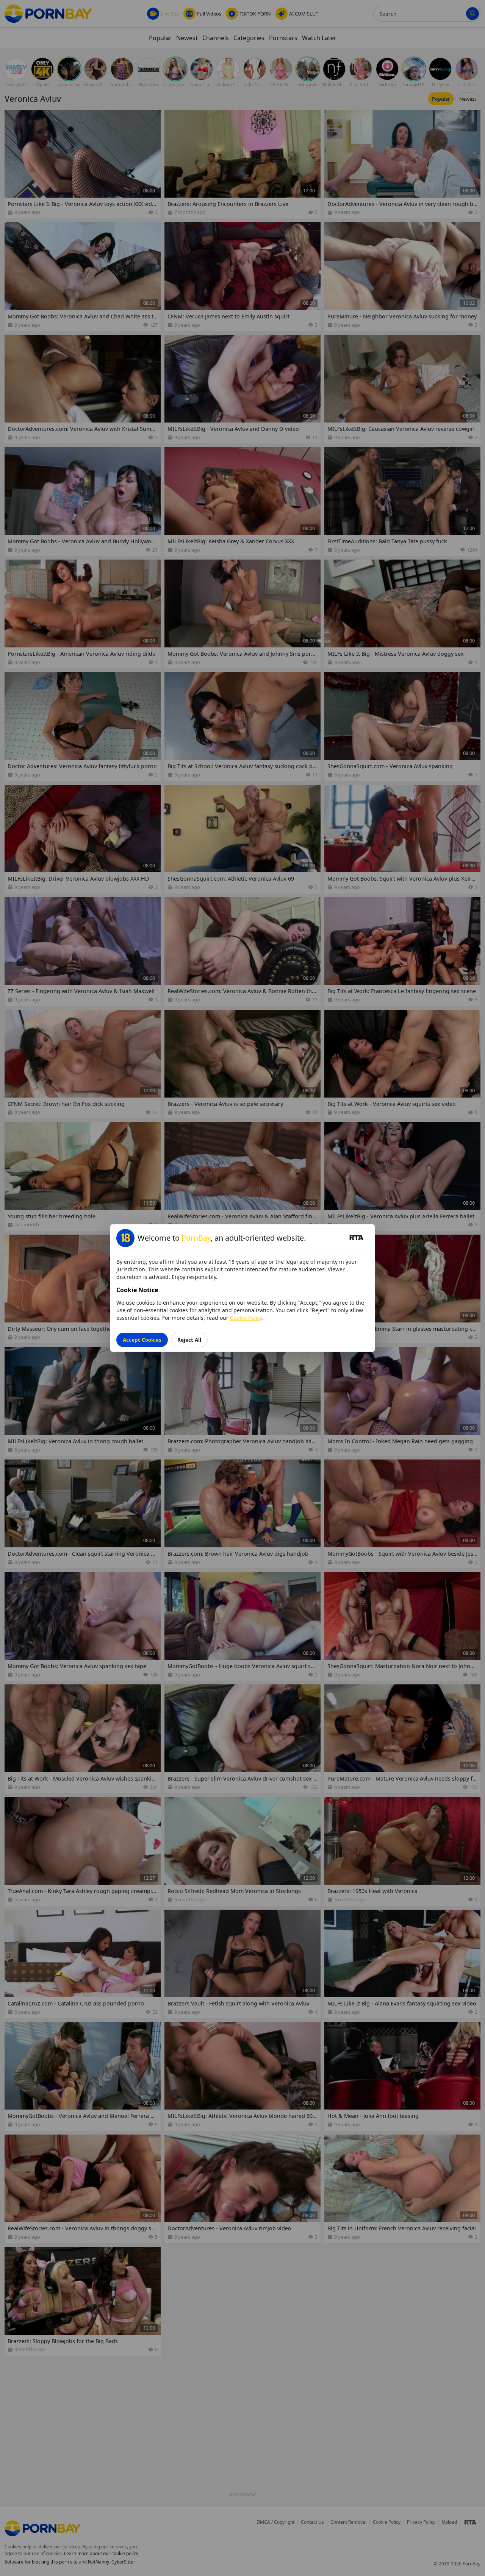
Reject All (189, 1340)
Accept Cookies (142, 1340)
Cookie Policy (246, 1318)
